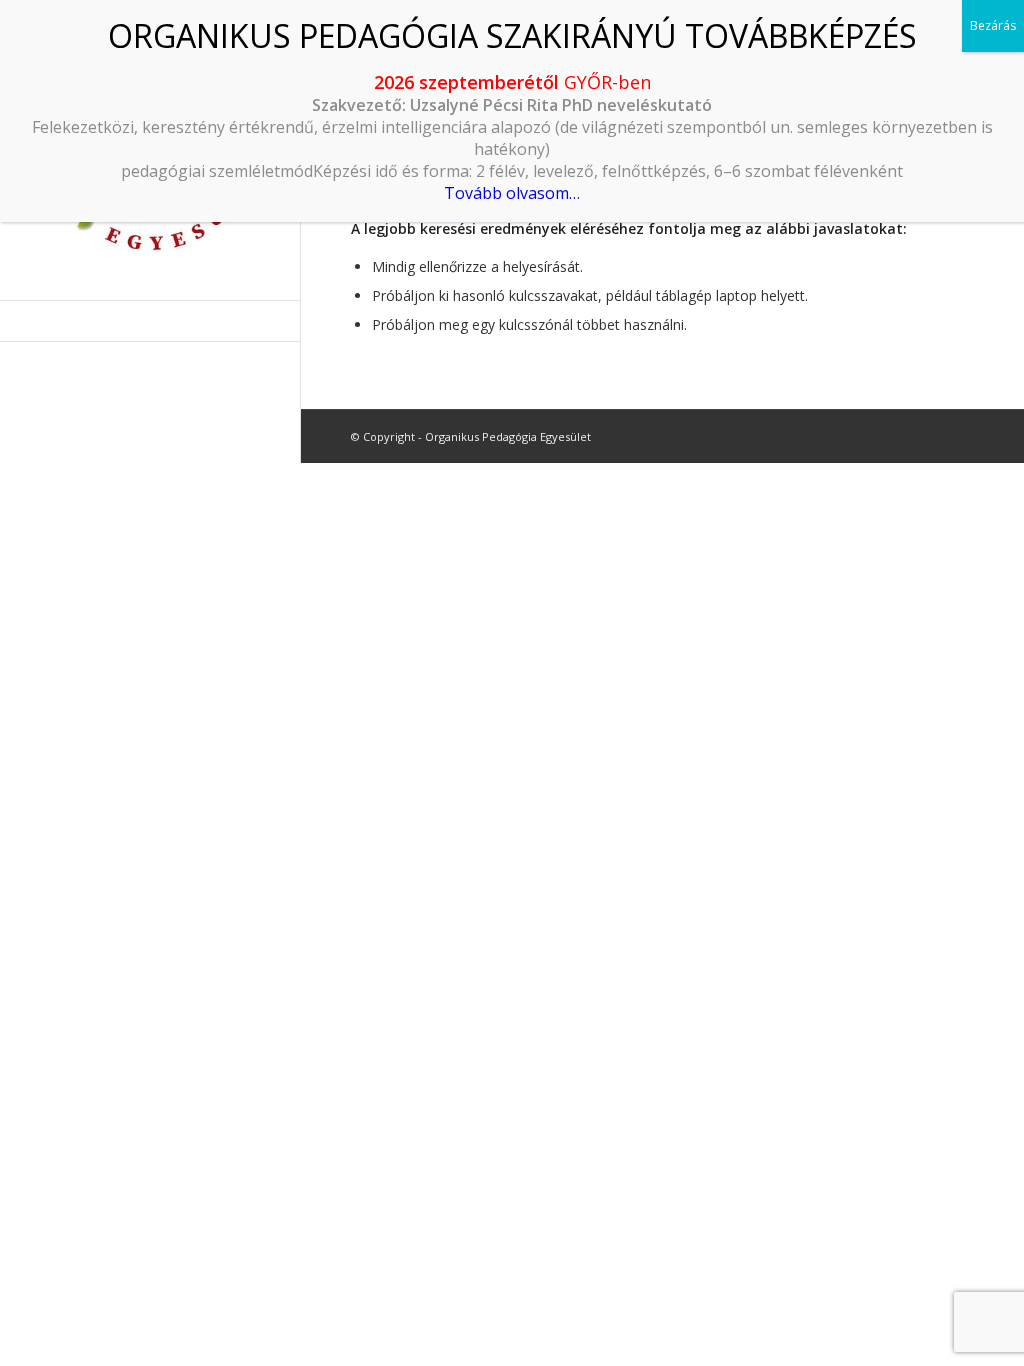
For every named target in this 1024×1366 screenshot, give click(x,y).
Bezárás (993, 25)
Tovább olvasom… (512, 193)
